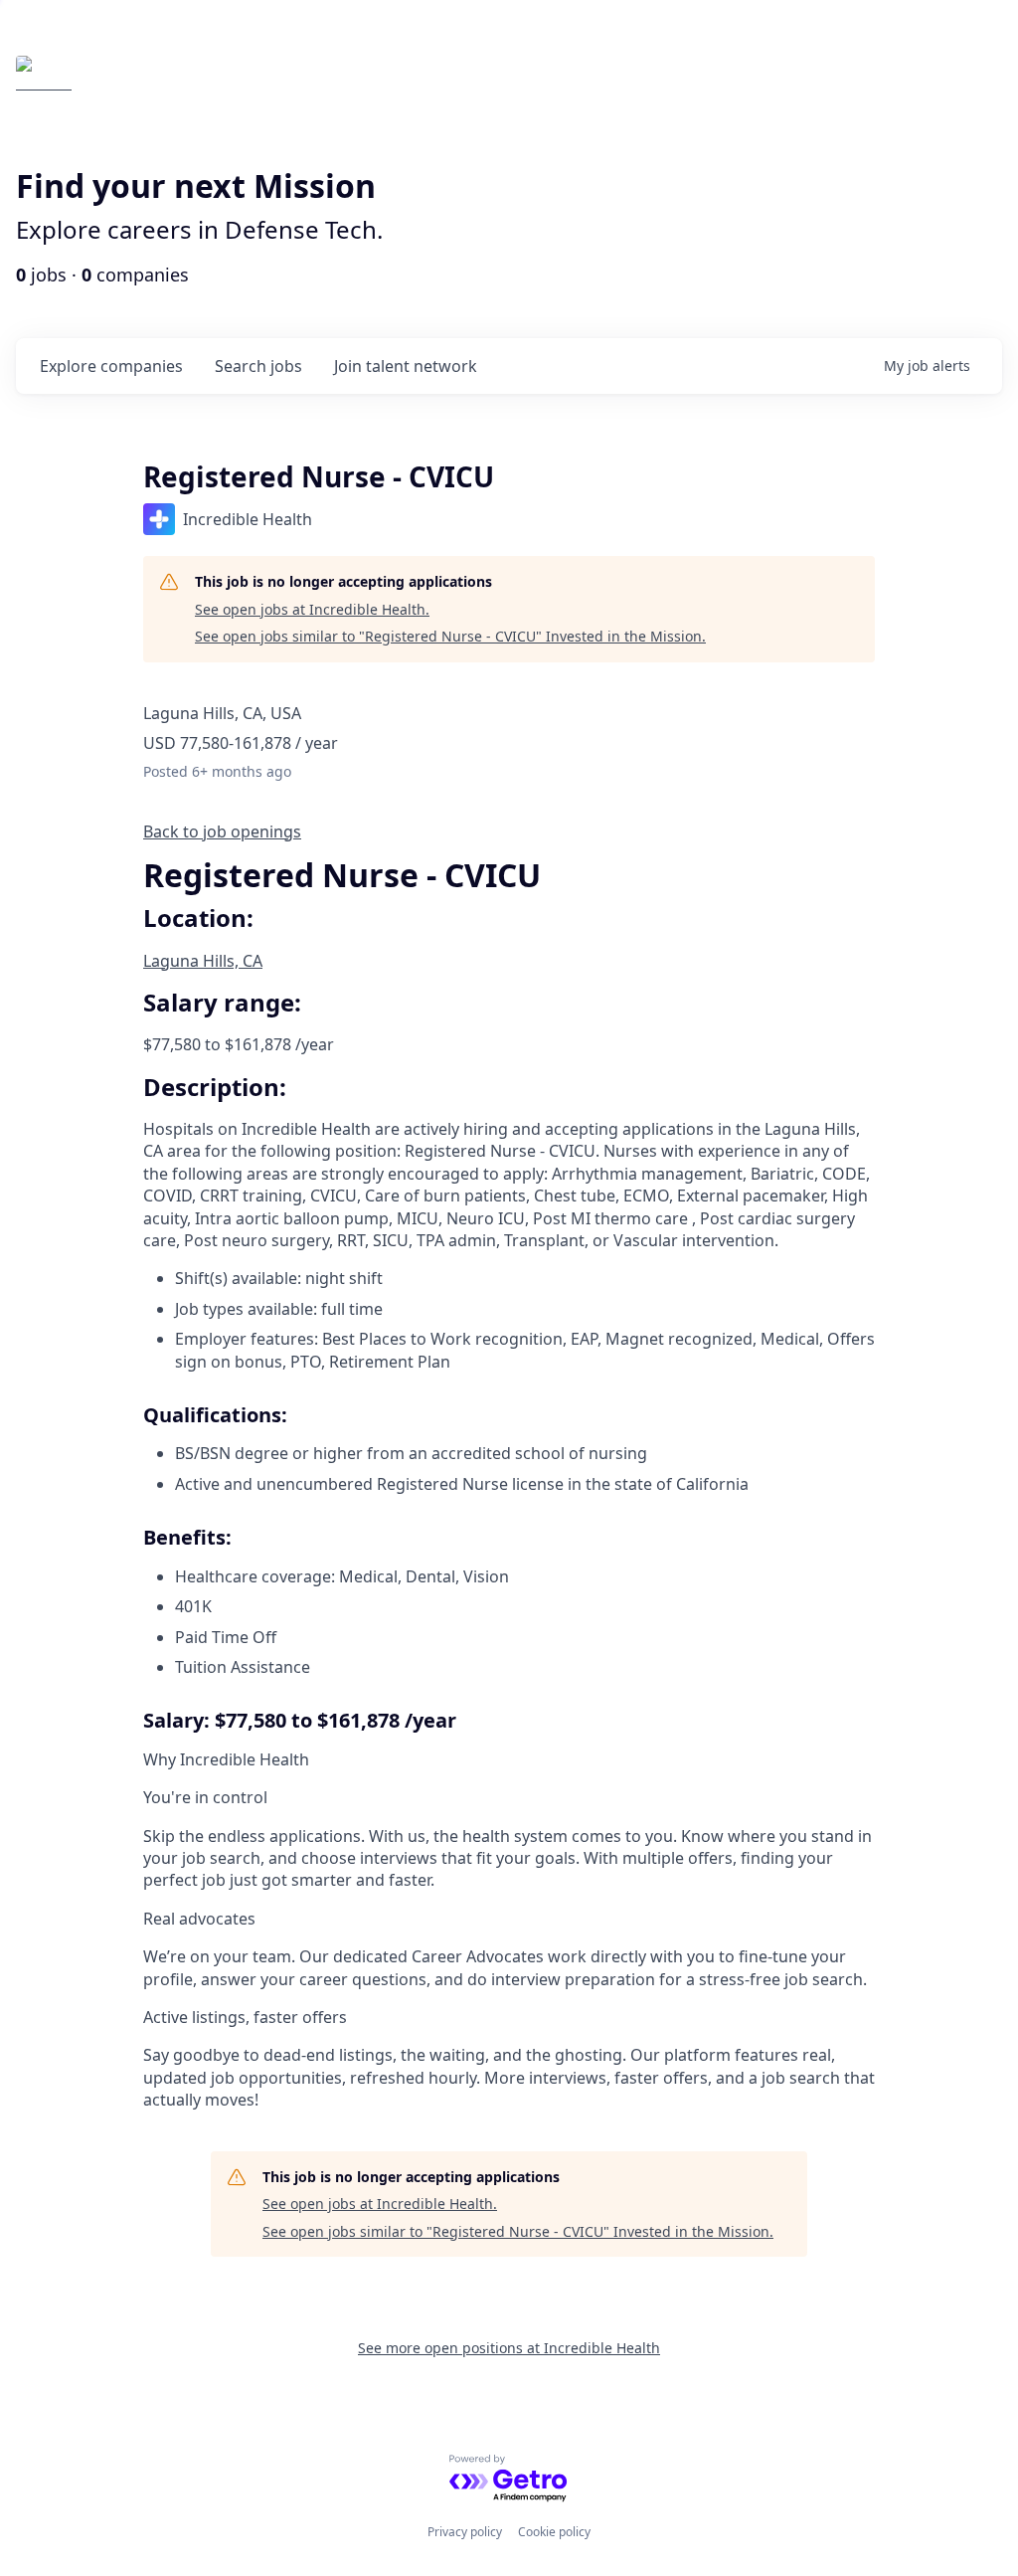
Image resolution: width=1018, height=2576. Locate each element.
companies (111, 366)
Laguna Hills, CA (203, 961)
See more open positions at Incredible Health (509, 2348)
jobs (258, 366)
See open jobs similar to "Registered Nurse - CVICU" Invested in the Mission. (450, 636)
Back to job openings (222, 831)
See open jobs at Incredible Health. (312, 609)
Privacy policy (465, 2532)
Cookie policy (554, 2532)
